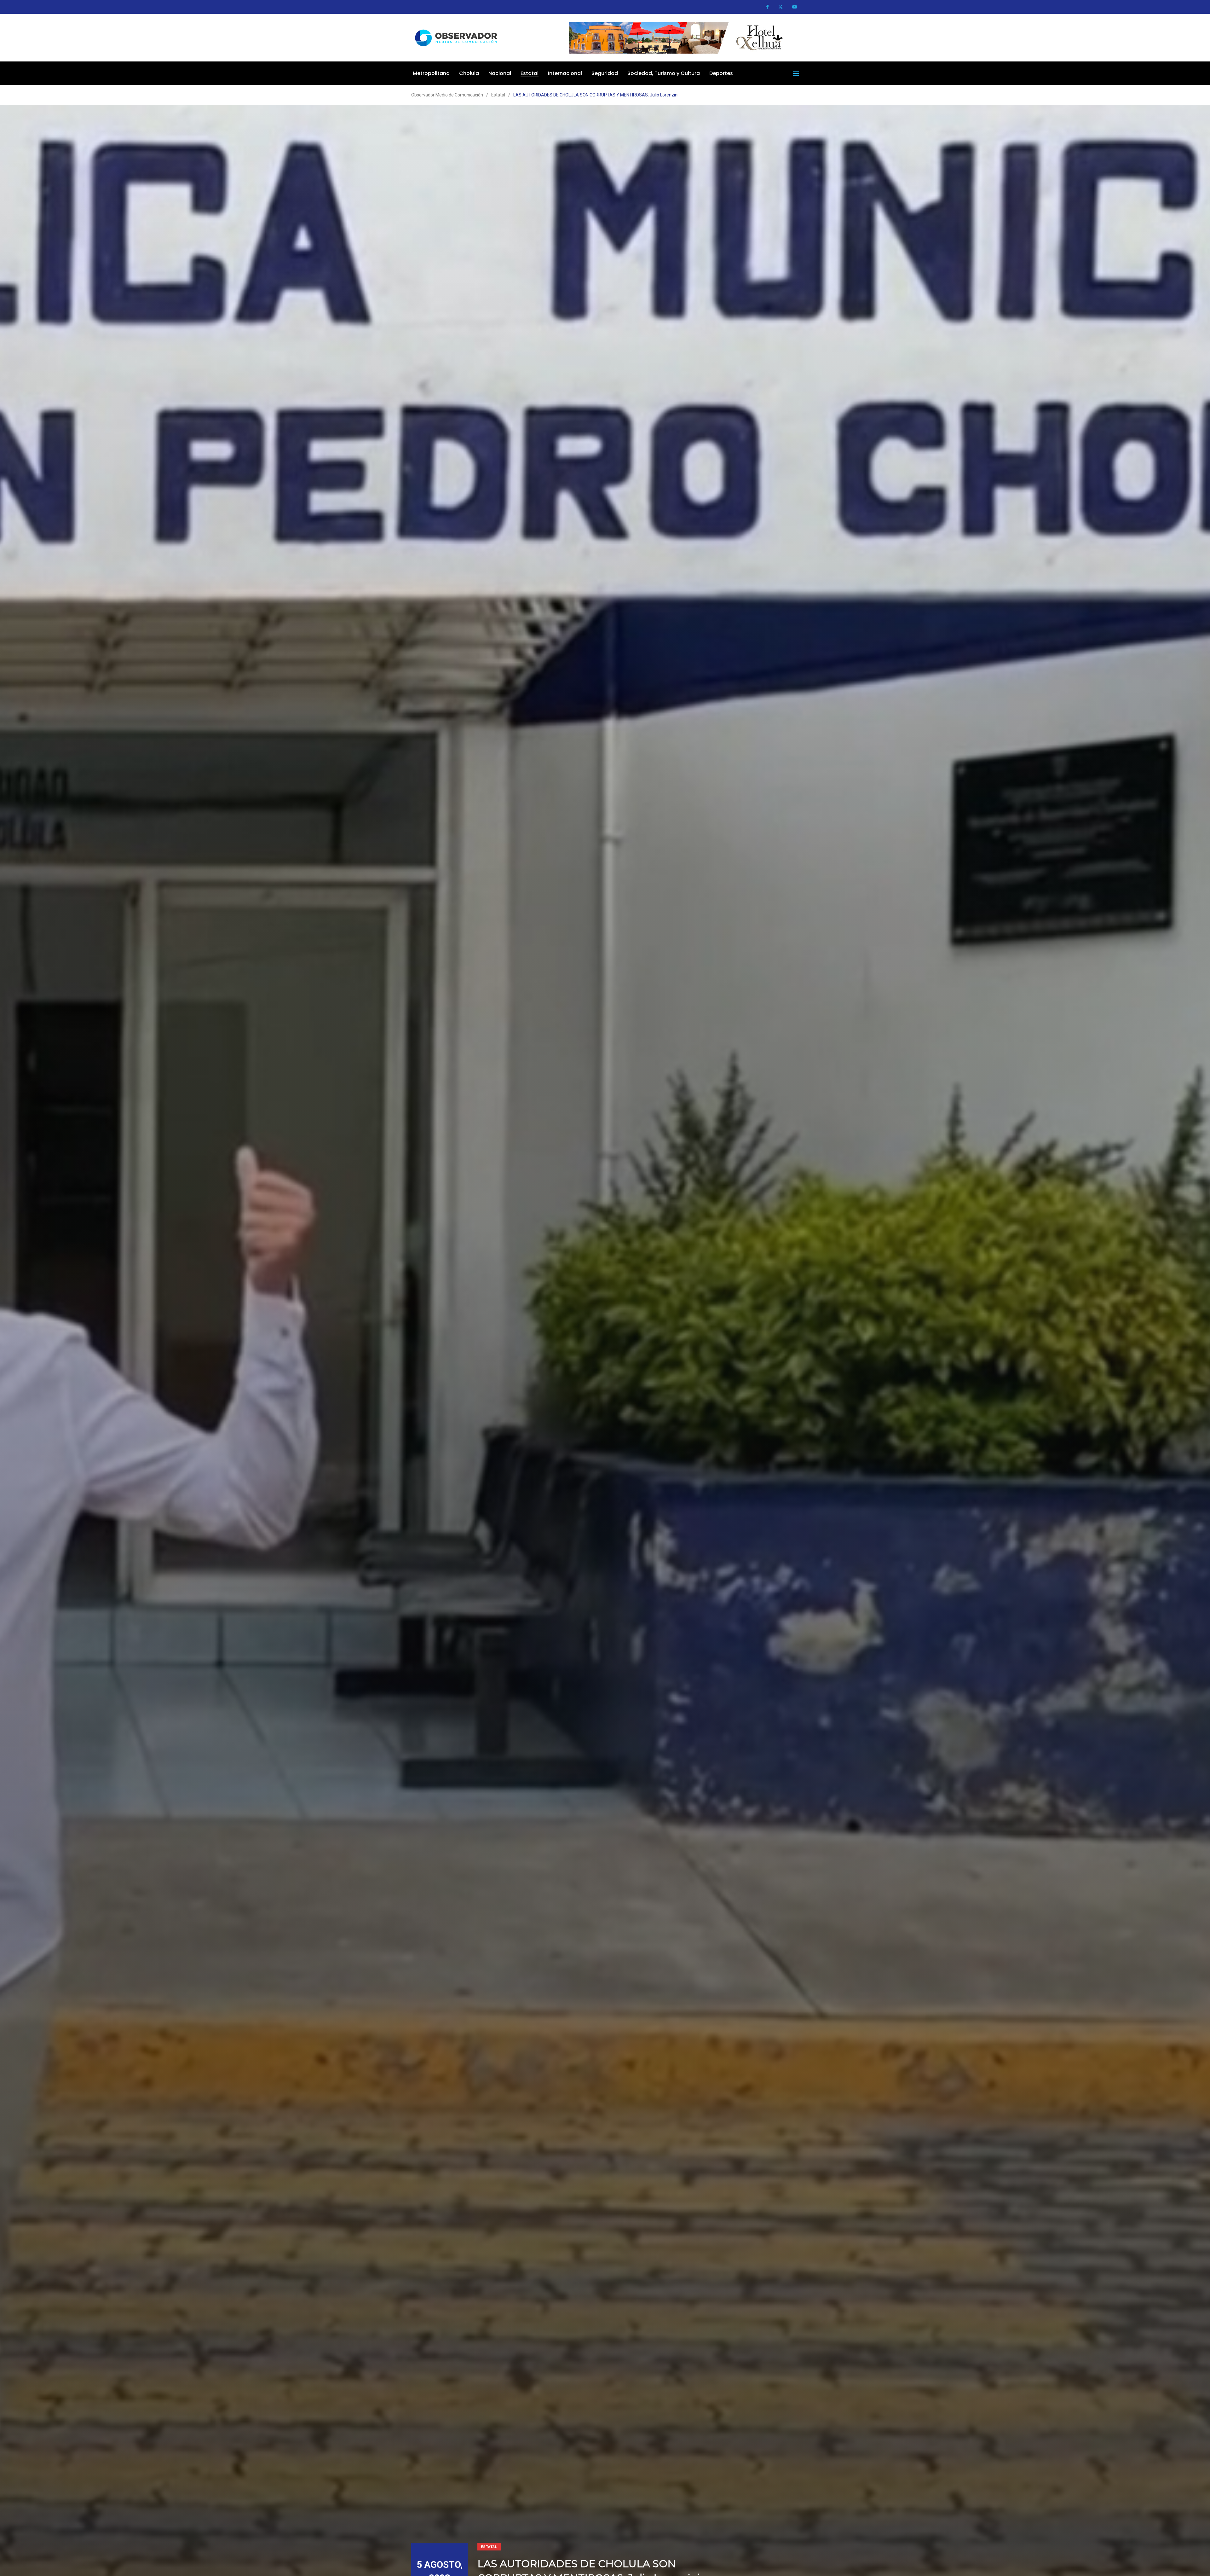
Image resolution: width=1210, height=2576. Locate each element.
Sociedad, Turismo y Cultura (664, 73)
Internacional (565, 73)
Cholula (469, 73)
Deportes (721, 73)
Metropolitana (431, 73)
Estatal (530, 73)
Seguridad (605, 73)
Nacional (500, 73)
